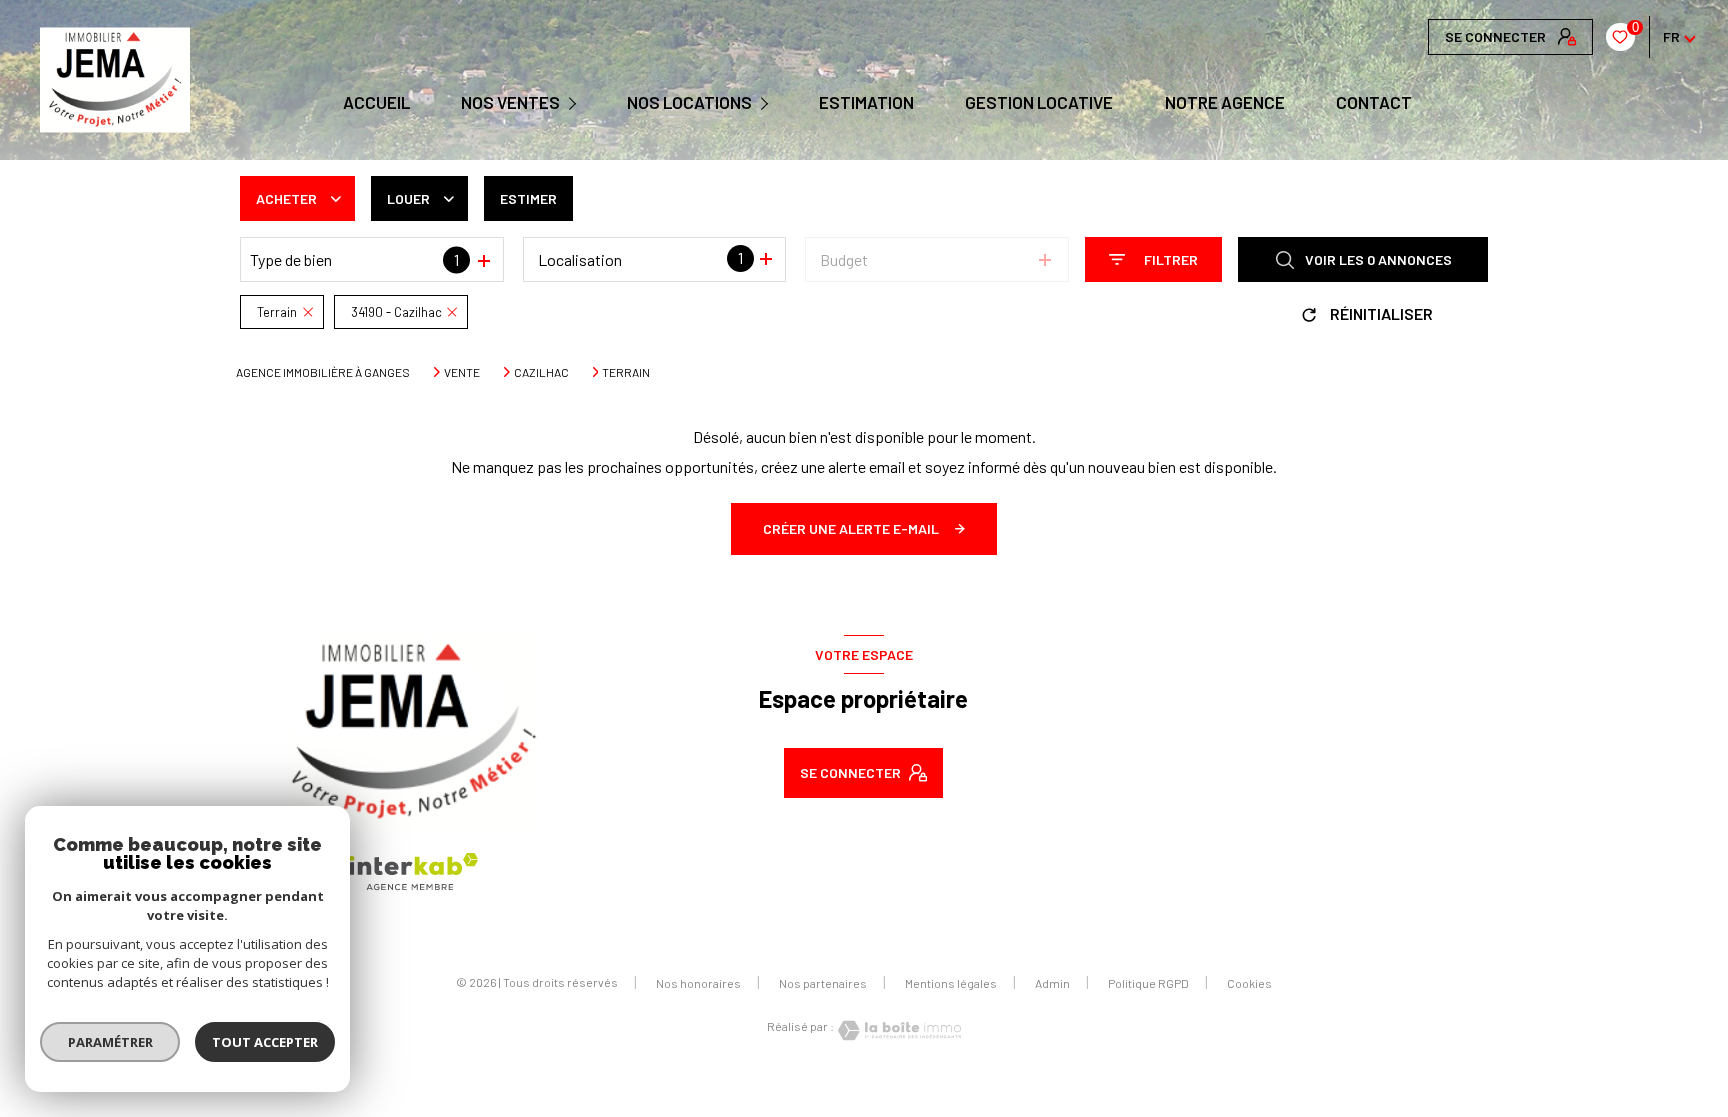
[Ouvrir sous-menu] (575, 102)
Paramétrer (110, 1042)
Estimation (866, 102)
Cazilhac (541, 372)
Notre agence (1224, 102)
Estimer (528, 198)
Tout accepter (265, 1042)
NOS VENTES (509, 102)
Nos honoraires (698, 983)
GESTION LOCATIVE (1039, 102)
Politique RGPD (1148, 983)
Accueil (375, 102)
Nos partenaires (823, 983)
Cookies (1249, 983)
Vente (462, 372)
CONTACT (1373, 102)
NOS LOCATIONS (689, 102)
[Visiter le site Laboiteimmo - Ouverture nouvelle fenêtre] (898, 1030)
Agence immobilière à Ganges (323, 372)
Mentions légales (951, 983)
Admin (1052, 983)
